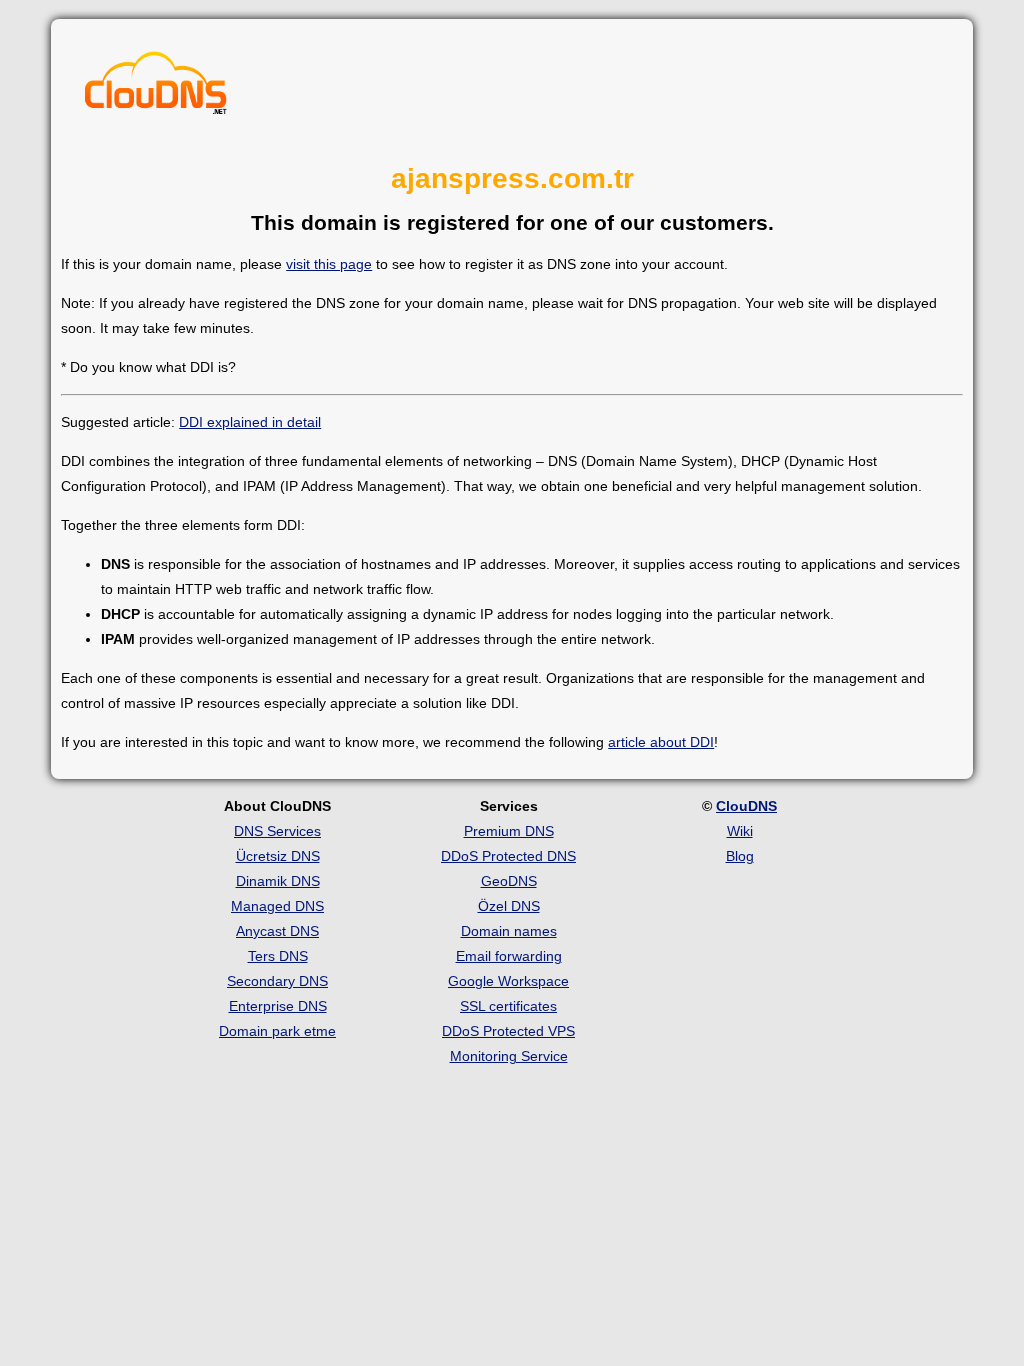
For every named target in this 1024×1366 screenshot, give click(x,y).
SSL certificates (508, 1006)
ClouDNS (746, 806)
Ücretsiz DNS (278, 856)
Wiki (740, 831)
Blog (740, 856)
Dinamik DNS (278, 881)
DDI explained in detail (250, 422)
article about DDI (661, 742)
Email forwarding (509, 956)
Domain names (509, 931)
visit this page (329, 264)
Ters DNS (278, 956)
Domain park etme (277, 1031)
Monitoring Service (509, 1056)
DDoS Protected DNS (508, 856)
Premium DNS (509, 831)
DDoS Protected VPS (508, 1031)
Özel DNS (509, 906)
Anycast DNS (277, 931)
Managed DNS (277, 906)
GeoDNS (509, 881)
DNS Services (277, 831)
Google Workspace (508, 981)
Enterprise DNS (278, 1006)
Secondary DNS (277, 981)
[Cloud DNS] (156, 88)
